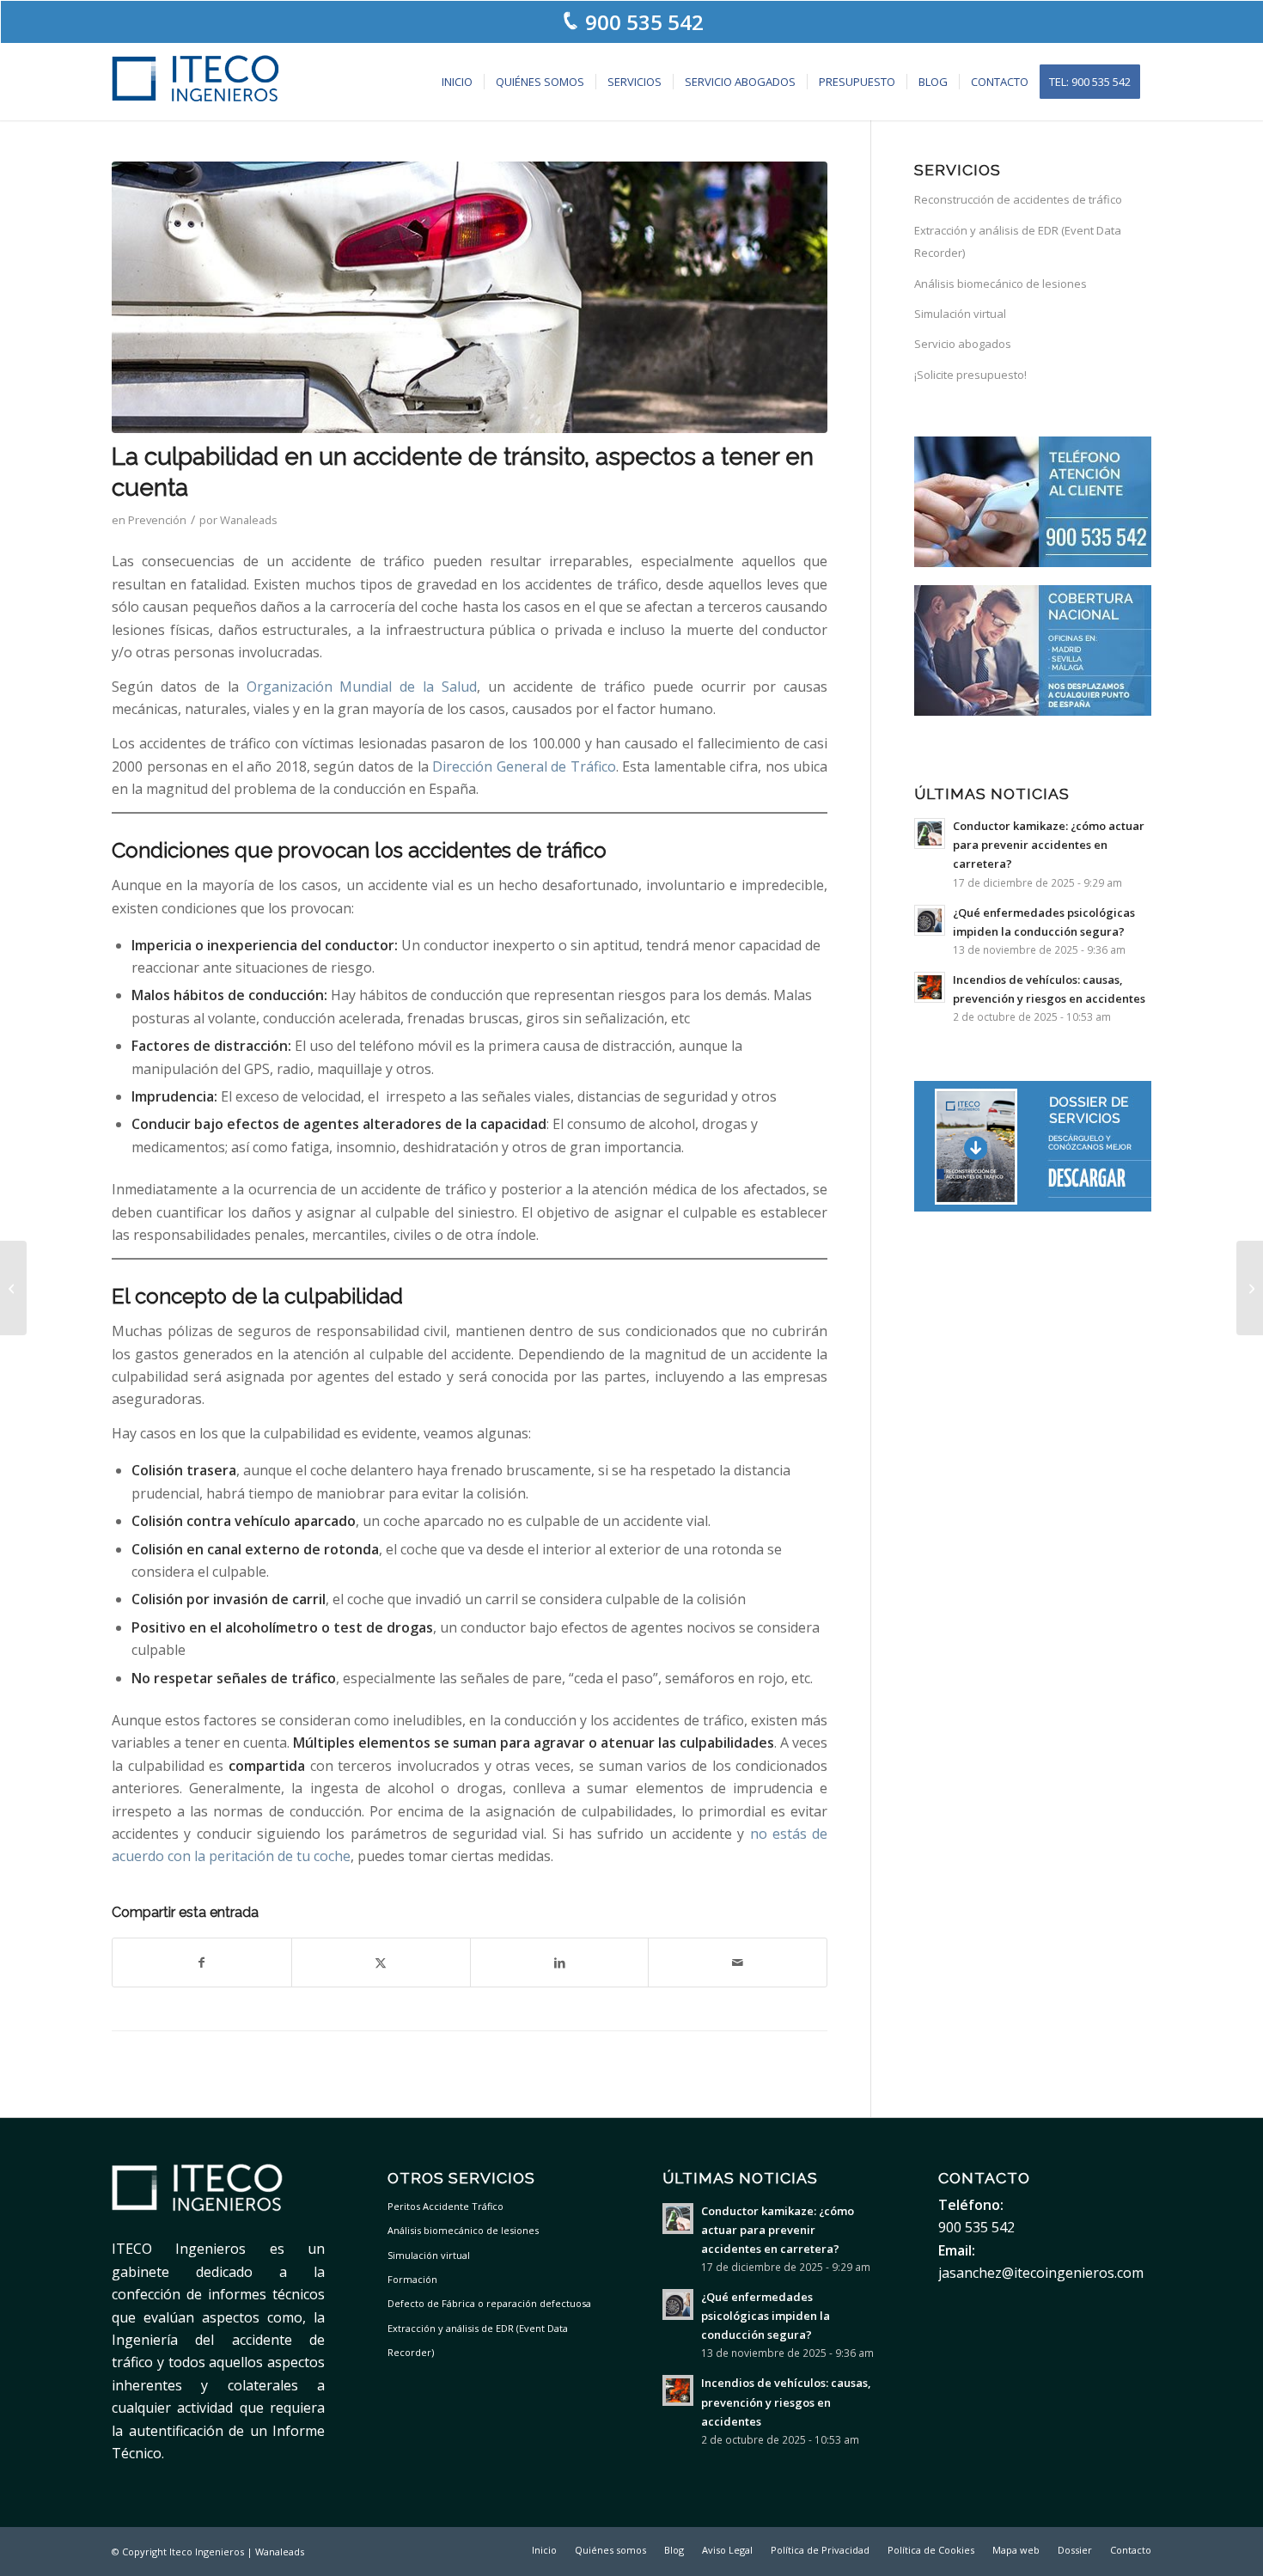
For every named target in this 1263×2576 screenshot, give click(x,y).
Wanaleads (249, 520)
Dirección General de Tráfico (524, 766)
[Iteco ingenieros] (196, 82)
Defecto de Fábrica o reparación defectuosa (489, 2303)
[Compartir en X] (381, 1963)
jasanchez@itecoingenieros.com (1041, 2273)
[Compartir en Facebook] (202, 1963)
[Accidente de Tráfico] (470, 297)
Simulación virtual (960, 314)
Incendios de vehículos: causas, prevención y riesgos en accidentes (786, 2402)
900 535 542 (644, 22)
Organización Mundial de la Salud (362, 687)
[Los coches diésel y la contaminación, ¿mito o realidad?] (13, 1288)
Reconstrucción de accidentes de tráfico (1018, 199)
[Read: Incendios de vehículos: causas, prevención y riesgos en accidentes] (930, 987)
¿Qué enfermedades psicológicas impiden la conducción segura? (766, 2316)
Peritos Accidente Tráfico (445, 2206)
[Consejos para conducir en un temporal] (1250, 1288)
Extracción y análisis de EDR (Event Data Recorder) (1018, 241)
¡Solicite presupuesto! (970, 375)
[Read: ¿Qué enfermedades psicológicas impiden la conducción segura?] (930, 920)
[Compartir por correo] (738, 1963)
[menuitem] (457, 82)
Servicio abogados (963, 344)
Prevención (157, 520)
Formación (412, 2279)
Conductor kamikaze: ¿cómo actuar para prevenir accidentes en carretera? (1049, 845)
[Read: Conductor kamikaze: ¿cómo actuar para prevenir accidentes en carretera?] (930, 833)
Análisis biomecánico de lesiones (1001, 284)
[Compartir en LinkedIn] (560, 1963)
